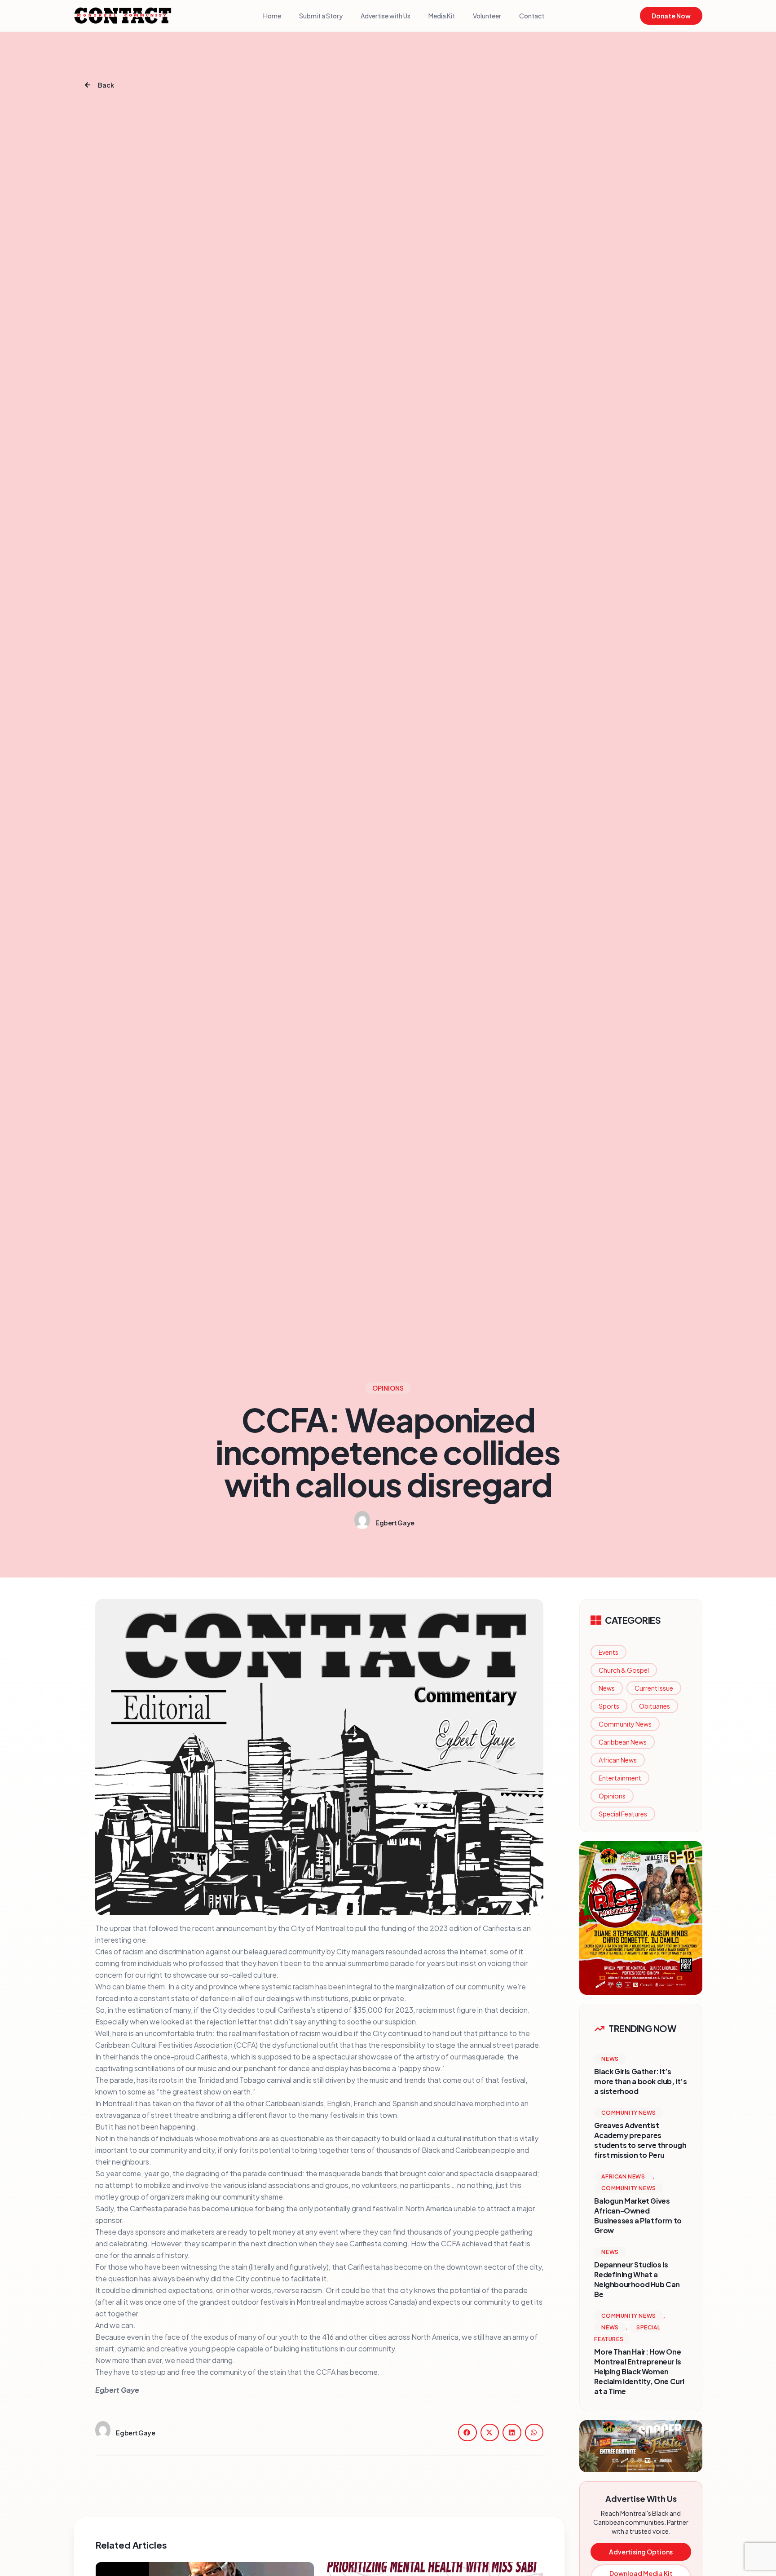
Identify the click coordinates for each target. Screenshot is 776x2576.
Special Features (623, 1814)
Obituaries (655, 1706)
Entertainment (620, 1778)
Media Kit (442, 16)
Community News (625, 1724)
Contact (532, 16)
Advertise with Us (386, 16)
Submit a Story (321, 16)
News (607, 1688)
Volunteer (487, 16)
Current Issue (654, 1688)
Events (608, 1652)
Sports (609, 1706)
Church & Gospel (624, 1670)
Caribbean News (623, 1742)
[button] (467, 2432)
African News (618, 1760)
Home (272, 16)
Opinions (612, 1796)
